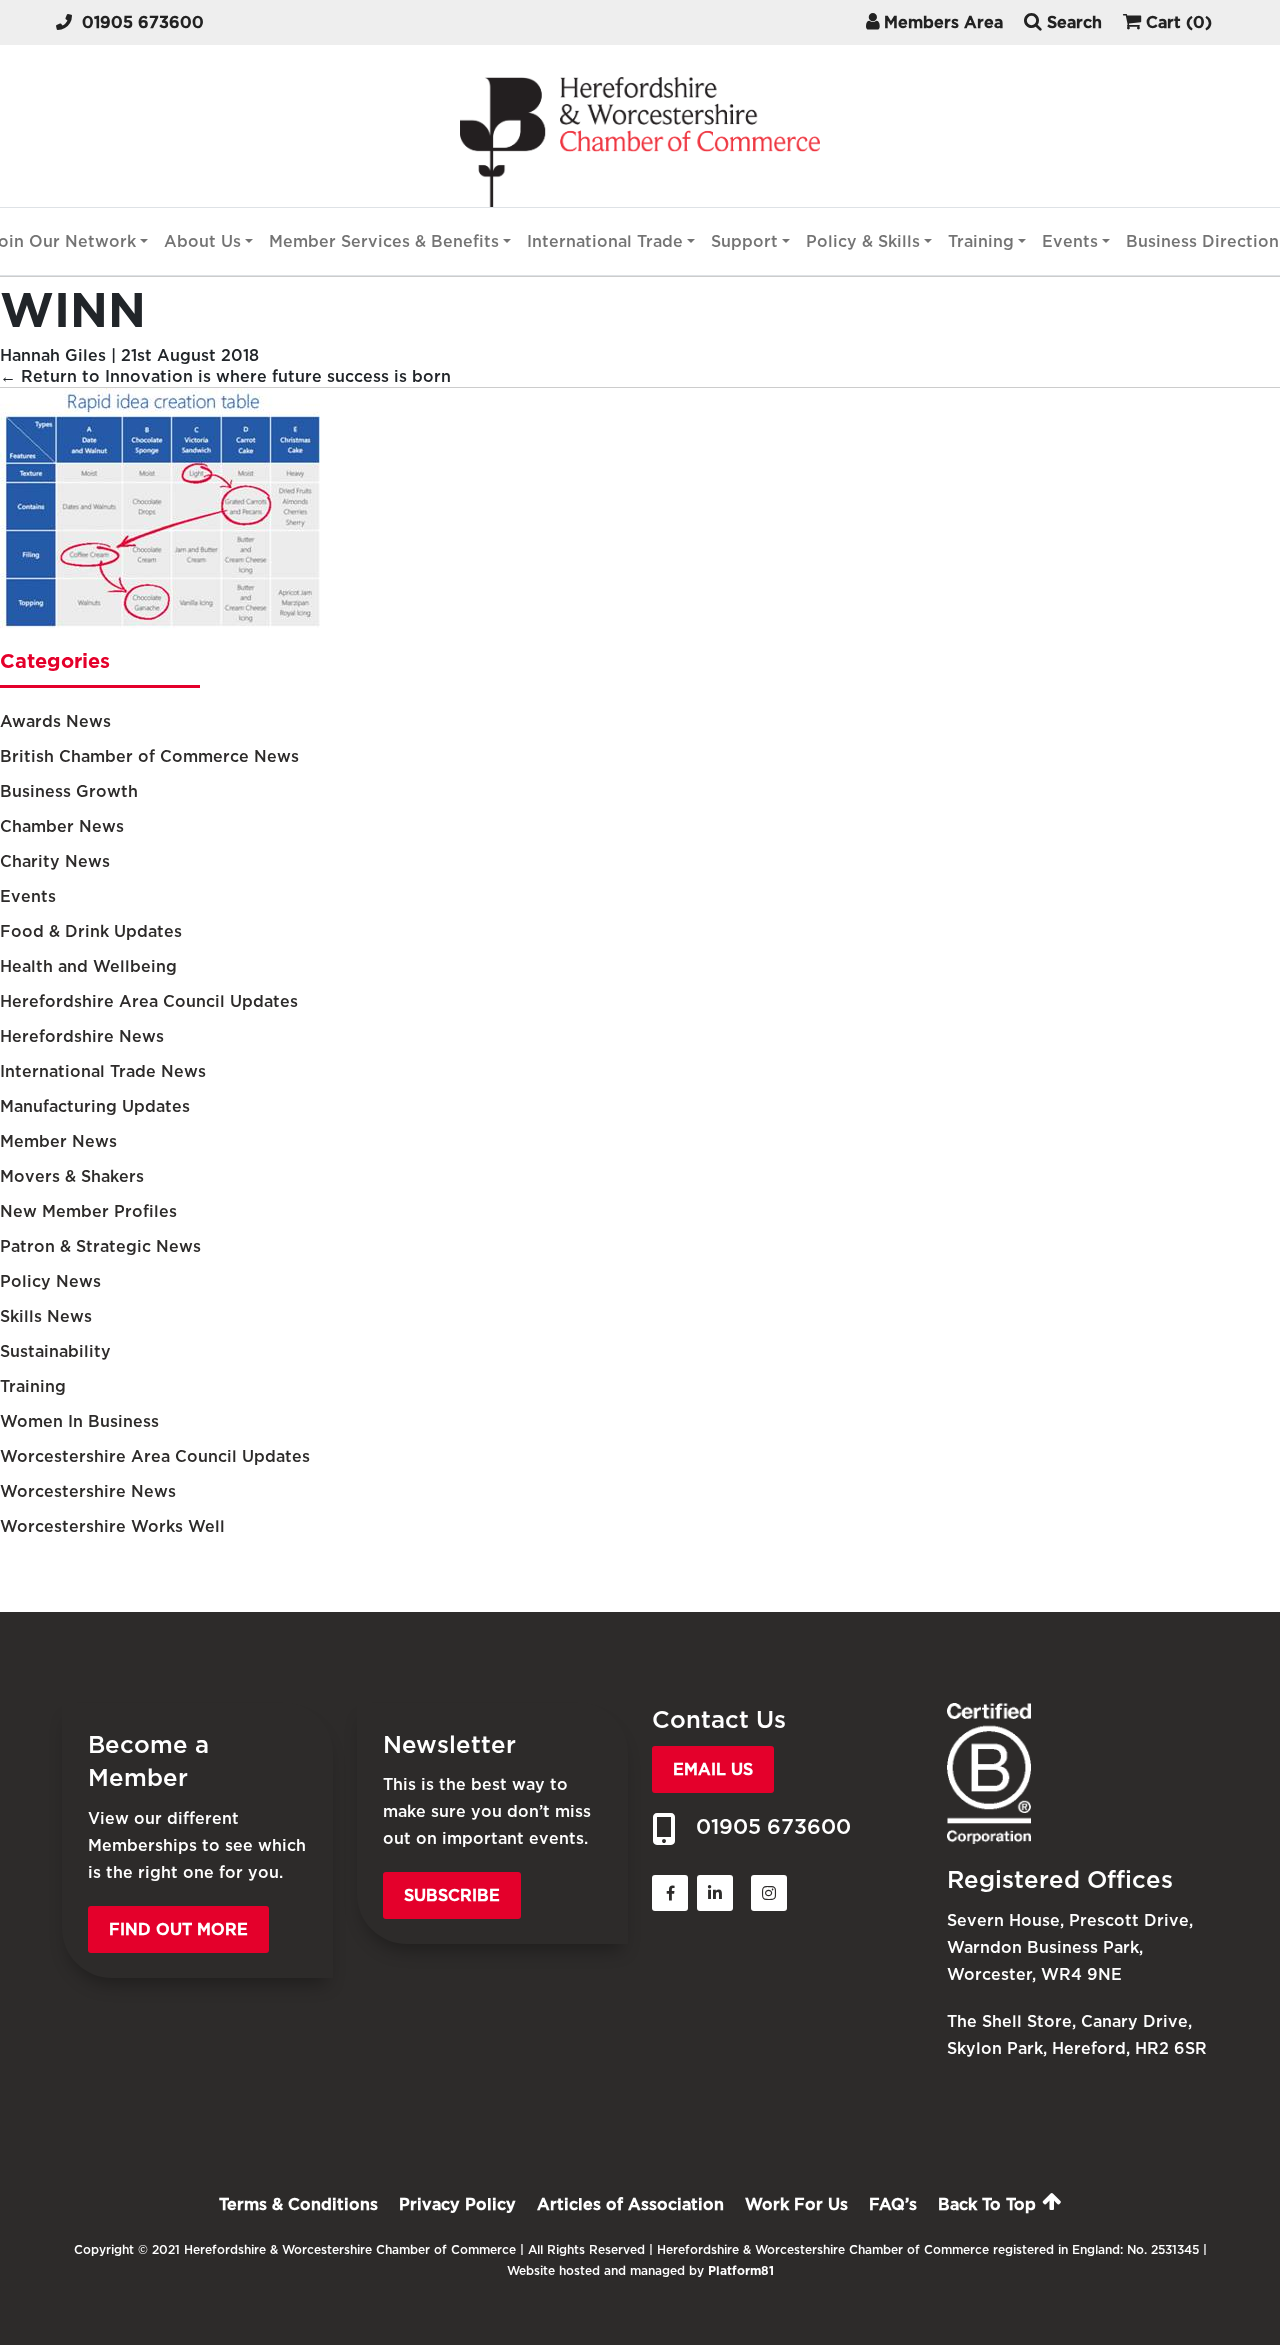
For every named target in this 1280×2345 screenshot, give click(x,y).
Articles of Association (630, 2204)
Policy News (50, 1281)
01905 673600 (143, 22)
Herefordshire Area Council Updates (149, 1001)
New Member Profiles (88, 1211)
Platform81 (741, 2270)
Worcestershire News (88, 1491)
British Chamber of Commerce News (149, 756)
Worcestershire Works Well (112, 1526)
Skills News (46, 1316)
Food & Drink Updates (91, 931)
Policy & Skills (863, 241)
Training (981, 241)
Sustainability (55, 1351)
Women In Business (79, 1421)
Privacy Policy (457, 2204)
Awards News (55, 721)
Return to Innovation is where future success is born (225, 376)
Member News (58, 1141)
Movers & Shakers (72, 1176)
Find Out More (178, 1929)
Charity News (55, 861)
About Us (202, 241)
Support (744, 241)
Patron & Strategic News (100, 1246)
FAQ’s (893, 2204)
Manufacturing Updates (95, 1106)
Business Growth (69, 791)
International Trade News (103, 1071)
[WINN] (160, 623)
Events (1070, 241)
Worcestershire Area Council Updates (155, 1456)
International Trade (605, 241)
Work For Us (796, 2204)
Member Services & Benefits (384, 241)
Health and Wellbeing (88, 966)
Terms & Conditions (298, 2204)
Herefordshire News (82, 1036)
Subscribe (452, 1895)
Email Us (713, 1769)
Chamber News (62, 826)
